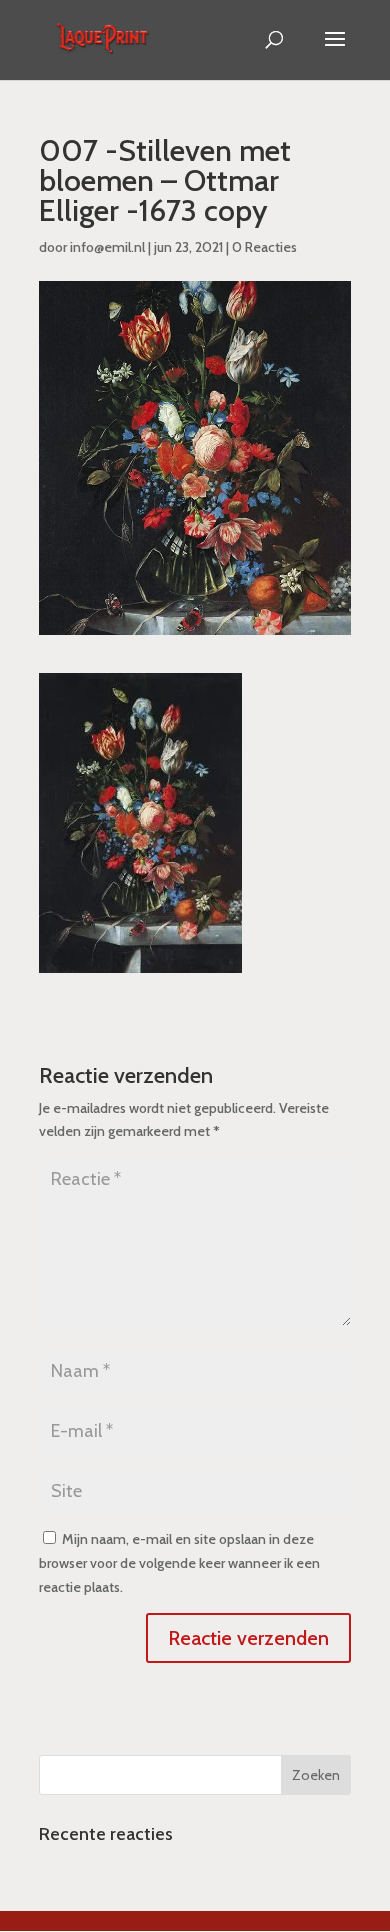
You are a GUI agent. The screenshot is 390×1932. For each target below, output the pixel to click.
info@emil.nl (107, 247)
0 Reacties (264, 247)
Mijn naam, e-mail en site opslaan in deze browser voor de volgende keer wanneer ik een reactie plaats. (179, 1563)
